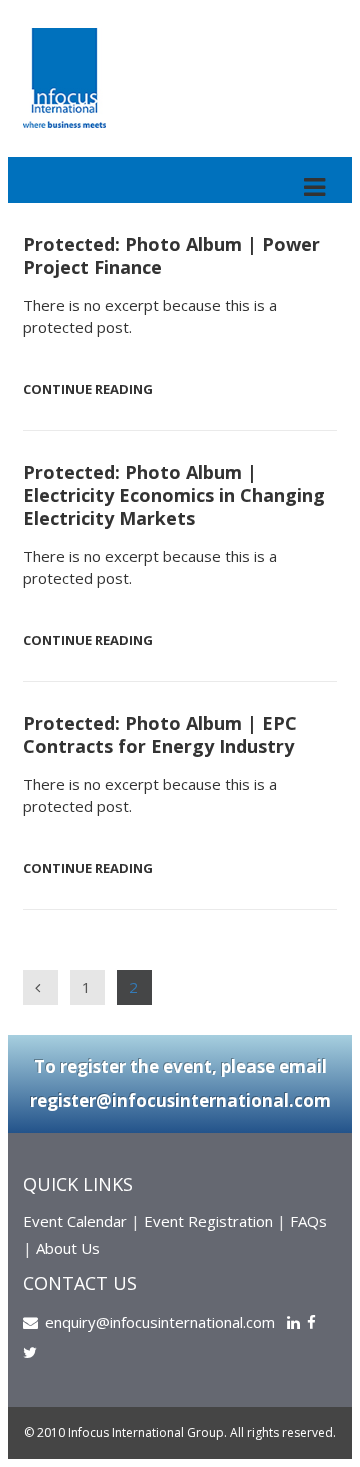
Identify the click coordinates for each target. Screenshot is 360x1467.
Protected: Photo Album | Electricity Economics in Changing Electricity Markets (174, 495)
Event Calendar (75, 1221)
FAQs (308, 1221)
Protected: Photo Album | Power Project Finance (171, 255)
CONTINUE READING (88, 389)
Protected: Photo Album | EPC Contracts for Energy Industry (160, 734)
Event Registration (208, 1221)
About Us (68, 1248)
